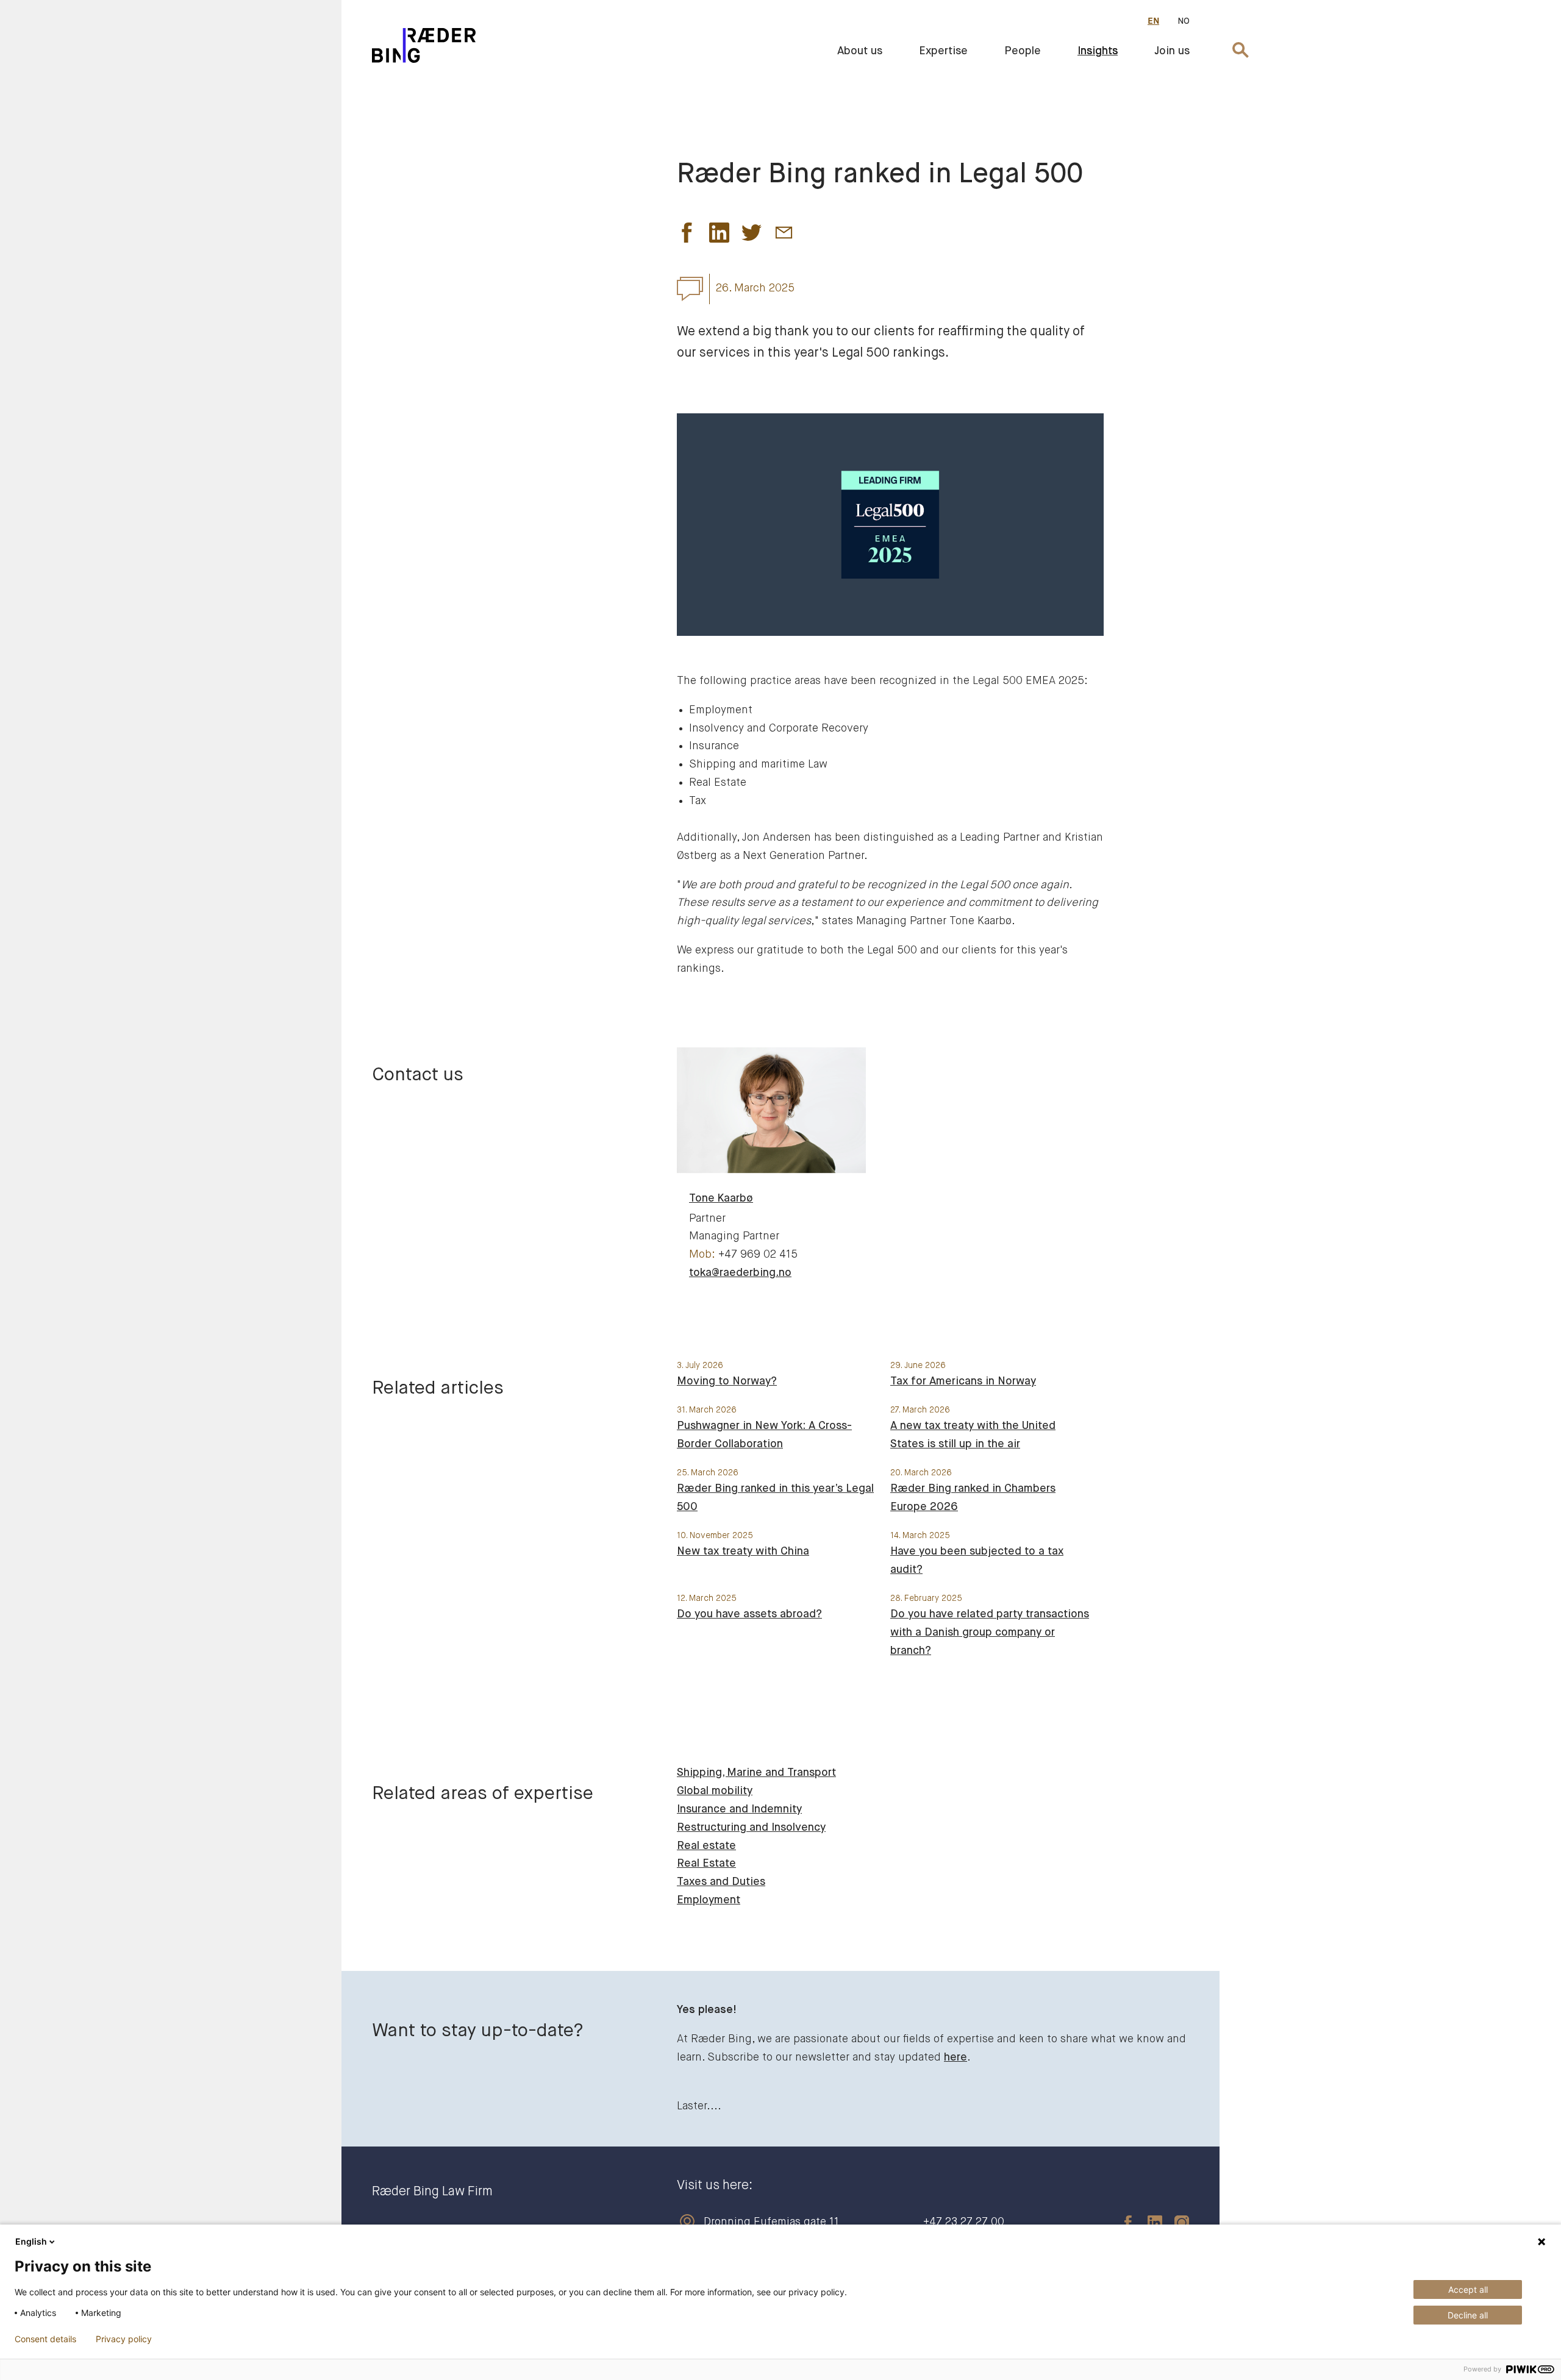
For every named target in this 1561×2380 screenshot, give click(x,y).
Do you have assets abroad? (749, 1614)
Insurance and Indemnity (739, 1809)
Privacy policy (124, 2339)
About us (860, 51)
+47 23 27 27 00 (964, 2222)
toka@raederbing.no (740, 1273)
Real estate (706, 1846)
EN (1153, 21)
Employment (709, 1900)
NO (1184, 21)
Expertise (943, 51)
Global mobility (715, 1791)
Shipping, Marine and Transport (756, 1773)
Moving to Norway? (727, 1381)
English (31, 2241)
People (1023, 51)
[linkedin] (1149, 2222)
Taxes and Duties (721, 1882)
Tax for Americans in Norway (963, 1381)
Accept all (1468, 2289)
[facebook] (1122, 2222)
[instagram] (1176, 2222)
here (956, 2058)
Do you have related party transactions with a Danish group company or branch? (990, 1633)
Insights (1098, 51)
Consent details (45, 2339)
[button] (687, 236)
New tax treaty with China (743, 1552)
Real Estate (706, 1864)
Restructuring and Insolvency (751, 1828)
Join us (1172, 51)
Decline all (1468, 2315)
